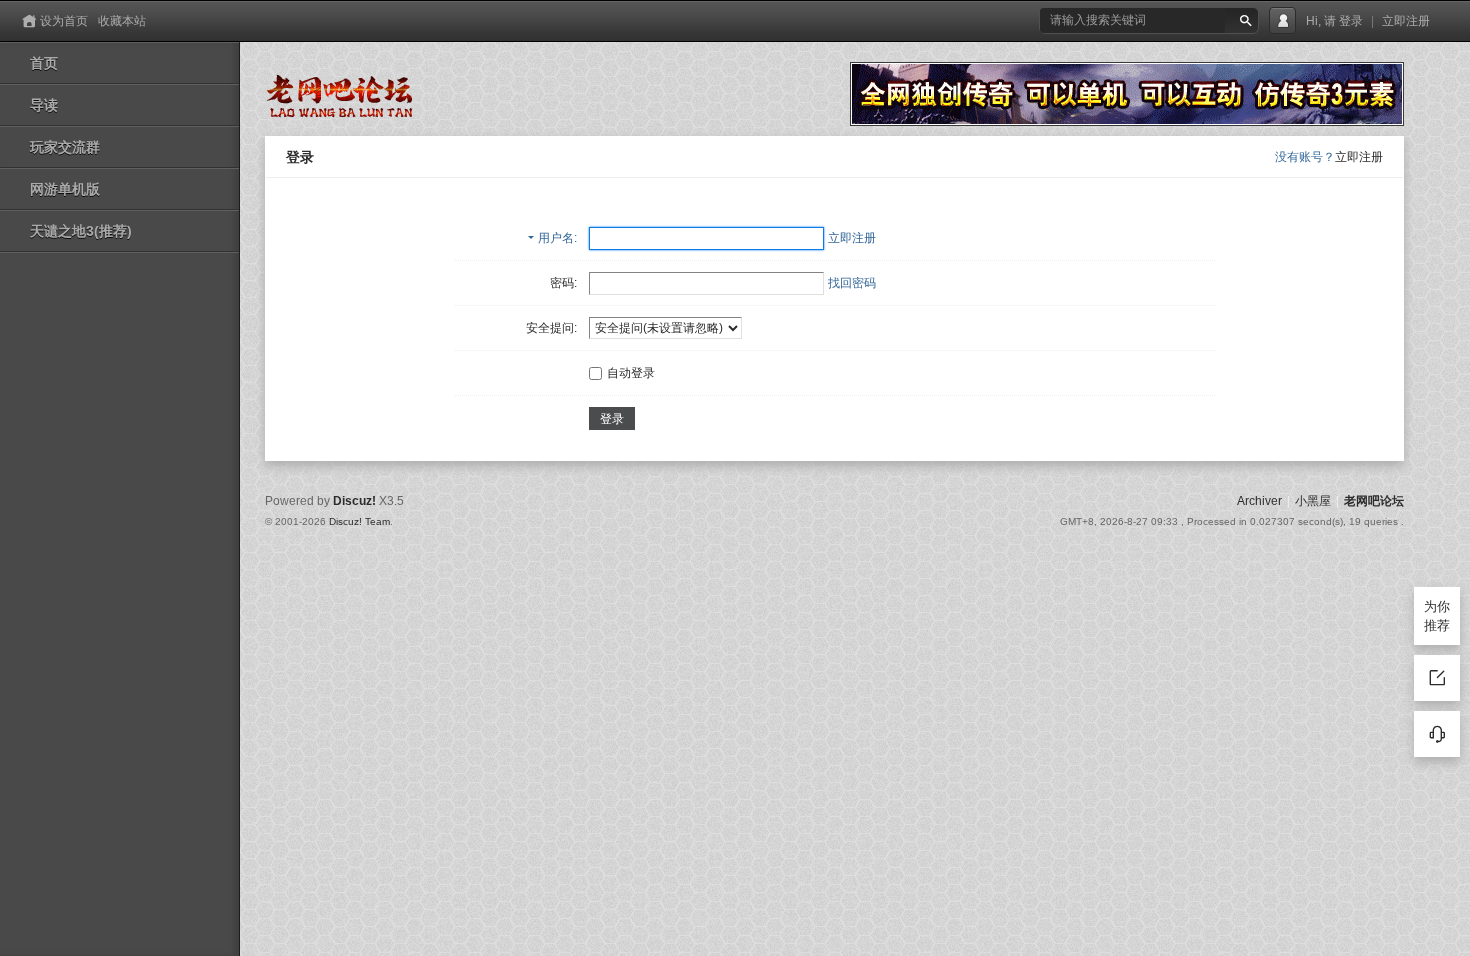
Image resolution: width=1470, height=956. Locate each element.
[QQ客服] (1437, 734)
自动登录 (631, 373)
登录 (1351, 21)
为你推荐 (1437, 616)
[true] (1245, 20)
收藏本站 (122, 21)
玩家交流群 (65, 147)
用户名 (556, 238)
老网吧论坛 (1374, 501)
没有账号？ (1305, 157)
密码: (563, 283)
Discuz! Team (359, 521)
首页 (44, 63)
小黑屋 (1313, 501)
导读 (44, 105)
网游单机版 (65, 189)
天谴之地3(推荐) (81, 231)
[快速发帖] (1437, 678)
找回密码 (852, 283)
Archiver (1259, 501)
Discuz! (354, 501)
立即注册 (1406, 21)
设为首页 (64, 21)
